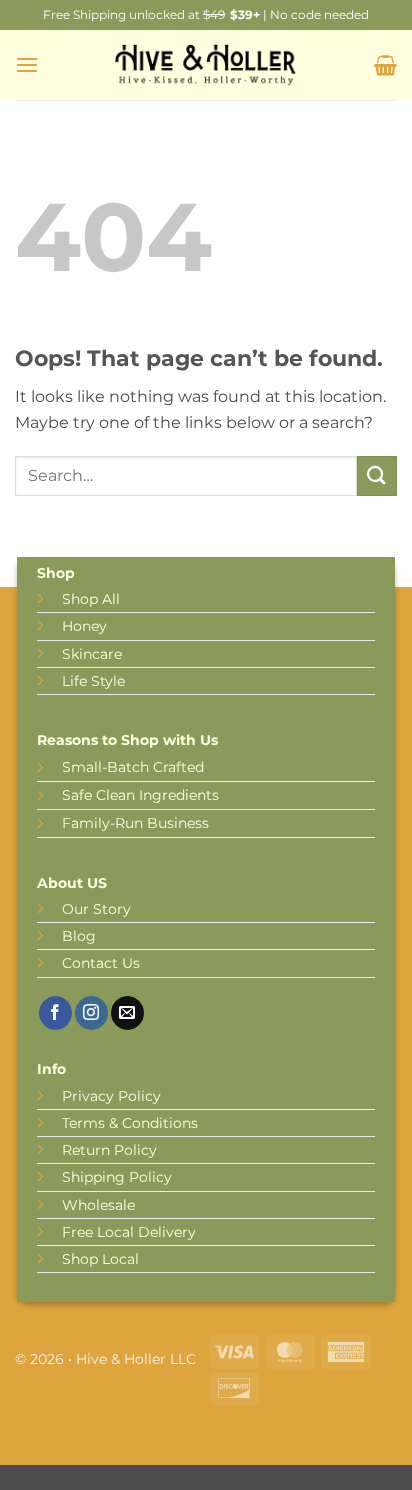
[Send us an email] (127, 1013)
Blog (79, 936)
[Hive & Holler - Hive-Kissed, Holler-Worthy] (206, 65)
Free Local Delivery (129, 1232)
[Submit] (377, 475)
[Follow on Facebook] (55, 1013)
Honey (84, 626)
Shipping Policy (117, 1177)
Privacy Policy (111, 1096)
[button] (27, 64)
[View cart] (385, 65)
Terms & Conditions (130, 1123)
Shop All (91, 599)
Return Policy (109, 1150)
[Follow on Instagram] (91, 1013)
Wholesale (98, 1205)
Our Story (96, 909)
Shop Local (100, 1259)
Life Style (93, 681)
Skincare (92, 654)
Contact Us (101, 963)
